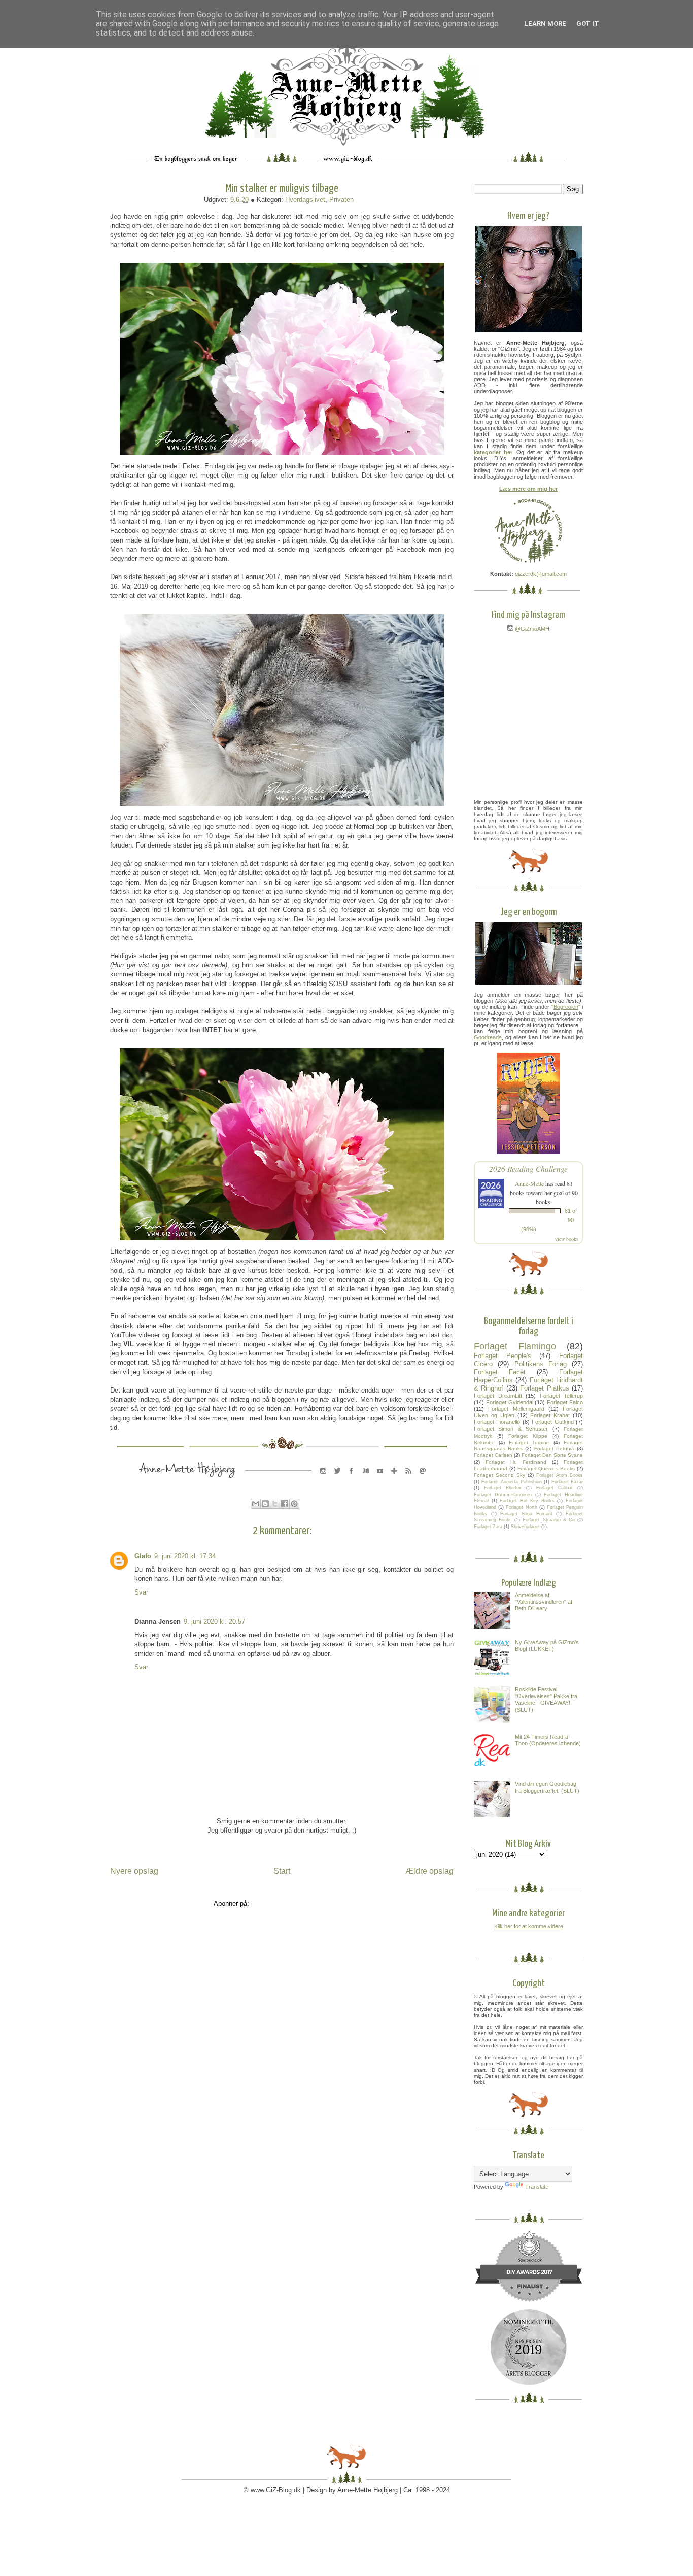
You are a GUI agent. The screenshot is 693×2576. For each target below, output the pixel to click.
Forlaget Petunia (554, 1449)
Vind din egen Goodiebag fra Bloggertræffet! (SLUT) (547, 1787)
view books (567, 1239)
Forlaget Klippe (528, 1436)
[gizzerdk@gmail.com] (423, 1481)
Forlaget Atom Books (560, 1475)
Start (282, 1871)
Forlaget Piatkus (544, 1388)
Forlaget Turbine (529, 1443)
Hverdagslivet (305, 200)
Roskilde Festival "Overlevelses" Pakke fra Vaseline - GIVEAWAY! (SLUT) (546, 1700)
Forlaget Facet (500, 1372)
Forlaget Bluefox (503, 1488)
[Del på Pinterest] (294, 1504)
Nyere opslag (134, 1871)
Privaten (341, 200)
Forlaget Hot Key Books (527, 1501)
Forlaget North (521, 1507)
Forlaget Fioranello (497, 1422)
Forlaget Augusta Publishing (511, 1482)
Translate (537, 2187)
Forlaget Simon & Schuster (511, 1429)
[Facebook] (352, 1481)
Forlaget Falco (565, 1402)
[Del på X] (275, 1504)
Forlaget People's (503, 1356)
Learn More (545, 24)
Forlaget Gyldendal (510, 1402)
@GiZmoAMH (531, 629)
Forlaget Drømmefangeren (503, 1495)
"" (566, 1007)
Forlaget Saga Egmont (526, 1514)
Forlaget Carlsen (493, 1455)
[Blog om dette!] (265, 1504)
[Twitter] (337, 1481)
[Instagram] (323, 1481)
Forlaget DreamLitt (498, 1396)
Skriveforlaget (525, 1527)
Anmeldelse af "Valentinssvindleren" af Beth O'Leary (544, 1602)
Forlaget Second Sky (499, 1475)
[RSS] (408, 1481)
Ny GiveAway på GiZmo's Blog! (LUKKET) (547, 1646)
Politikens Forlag (541, 1364)
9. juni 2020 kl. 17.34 (185, 1556)
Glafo (143, 1556)
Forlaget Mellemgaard (516, 1409)
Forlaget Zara (488, 1527)
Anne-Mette (529, 1183)
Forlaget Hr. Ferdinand (516, 1462)
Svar (141, 1592)
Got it (588, 24)
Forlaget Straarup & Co (548, 1520)
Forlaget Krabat (550, 1415)
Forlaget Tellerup (562, 1396)
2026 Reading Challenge (528, 1168)
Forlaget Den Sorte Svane (552, 1455)
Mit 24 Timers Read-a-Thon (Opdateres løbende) (548, 1740)
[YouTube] (380, 1481)
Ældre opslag (429, 1871)
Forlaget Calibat (555, 1488)
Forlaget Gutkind (552, 1422)
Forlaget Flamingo (515, 1346)
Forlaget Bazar (567, 1482)
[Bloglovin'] (394, 1481)
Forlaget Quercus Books (546, 1468)
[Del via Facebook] (285, 1504)
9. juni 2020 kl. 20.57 (214, 1622)
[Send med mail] (256, 1504)
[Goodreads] (366, 1481)
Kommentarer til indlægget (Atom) (301, 1903)
